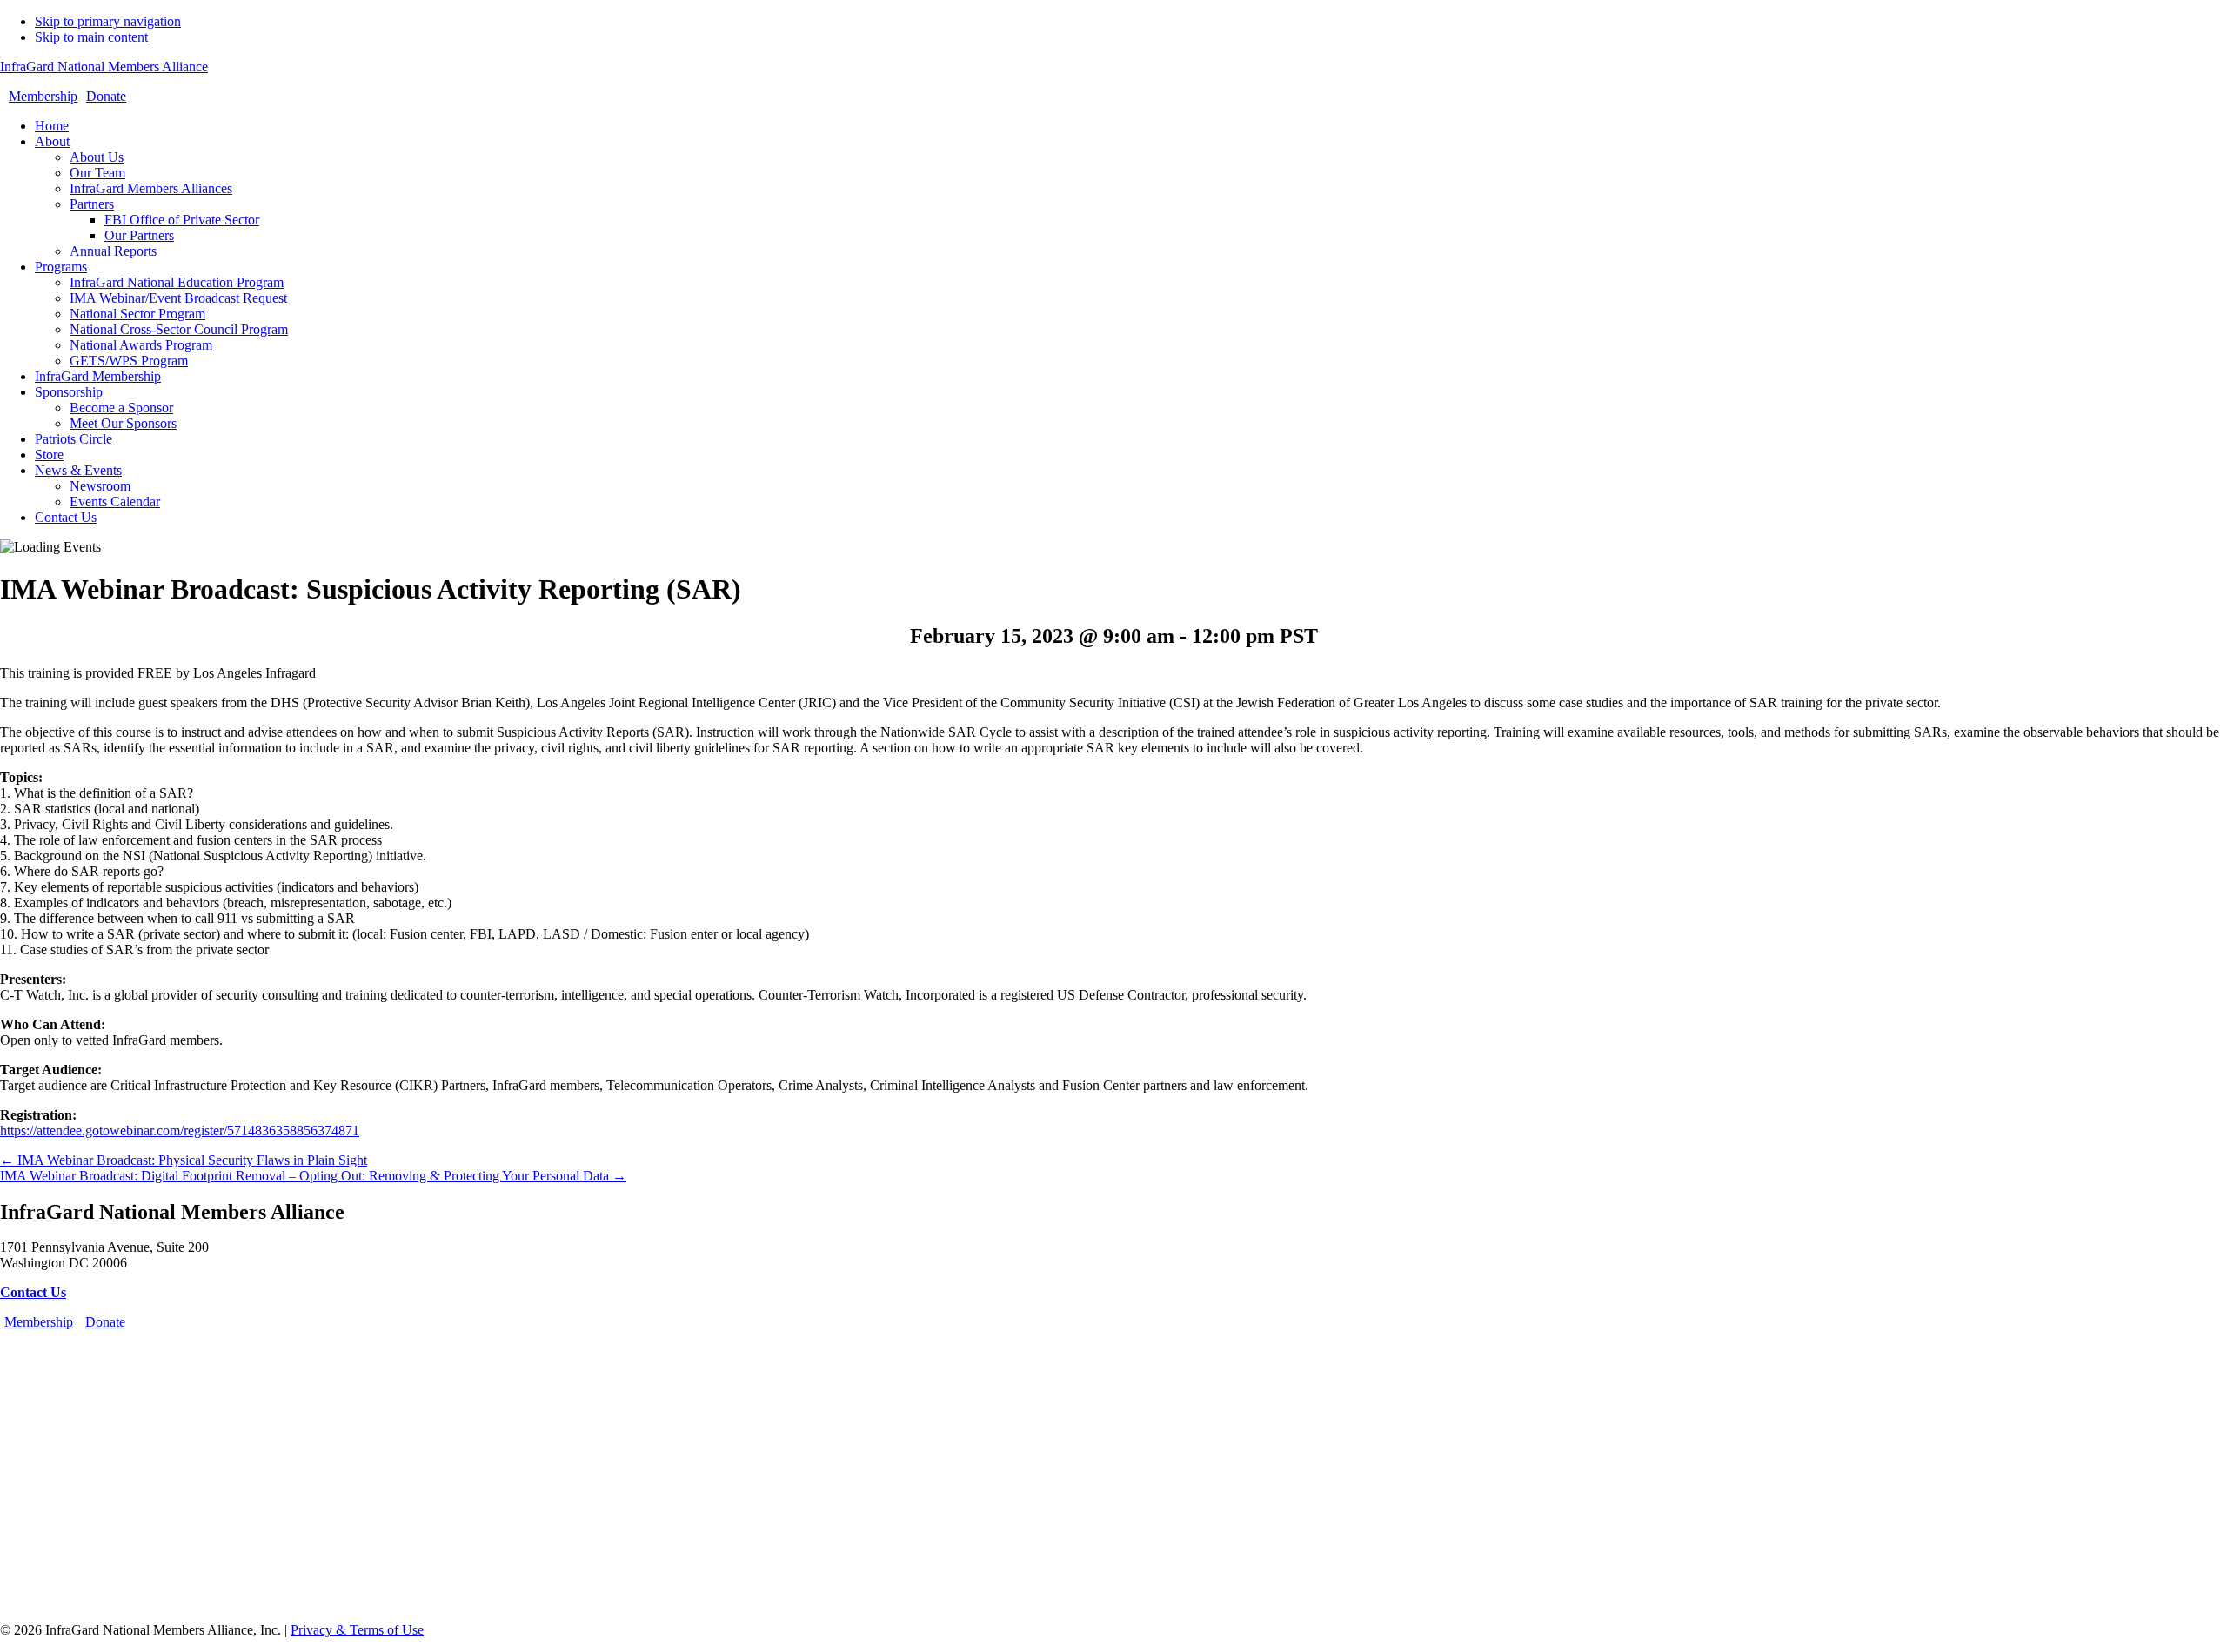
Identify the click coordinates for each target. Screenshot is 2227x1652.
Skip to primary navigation (108, 21)
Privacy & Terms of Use (357, 1630)
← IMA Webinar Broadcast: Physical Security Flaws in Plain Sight (184, 1160)
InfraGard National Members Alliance (104, 67)
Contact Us (33, 1292)
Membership (43, 96)
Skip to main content (91, 37)
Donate (106, 96)
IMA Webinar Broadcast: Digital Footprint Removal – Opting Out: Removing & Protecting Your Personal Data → (313, 1176)
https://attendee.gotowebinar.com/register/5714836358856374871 (180, 1130)
